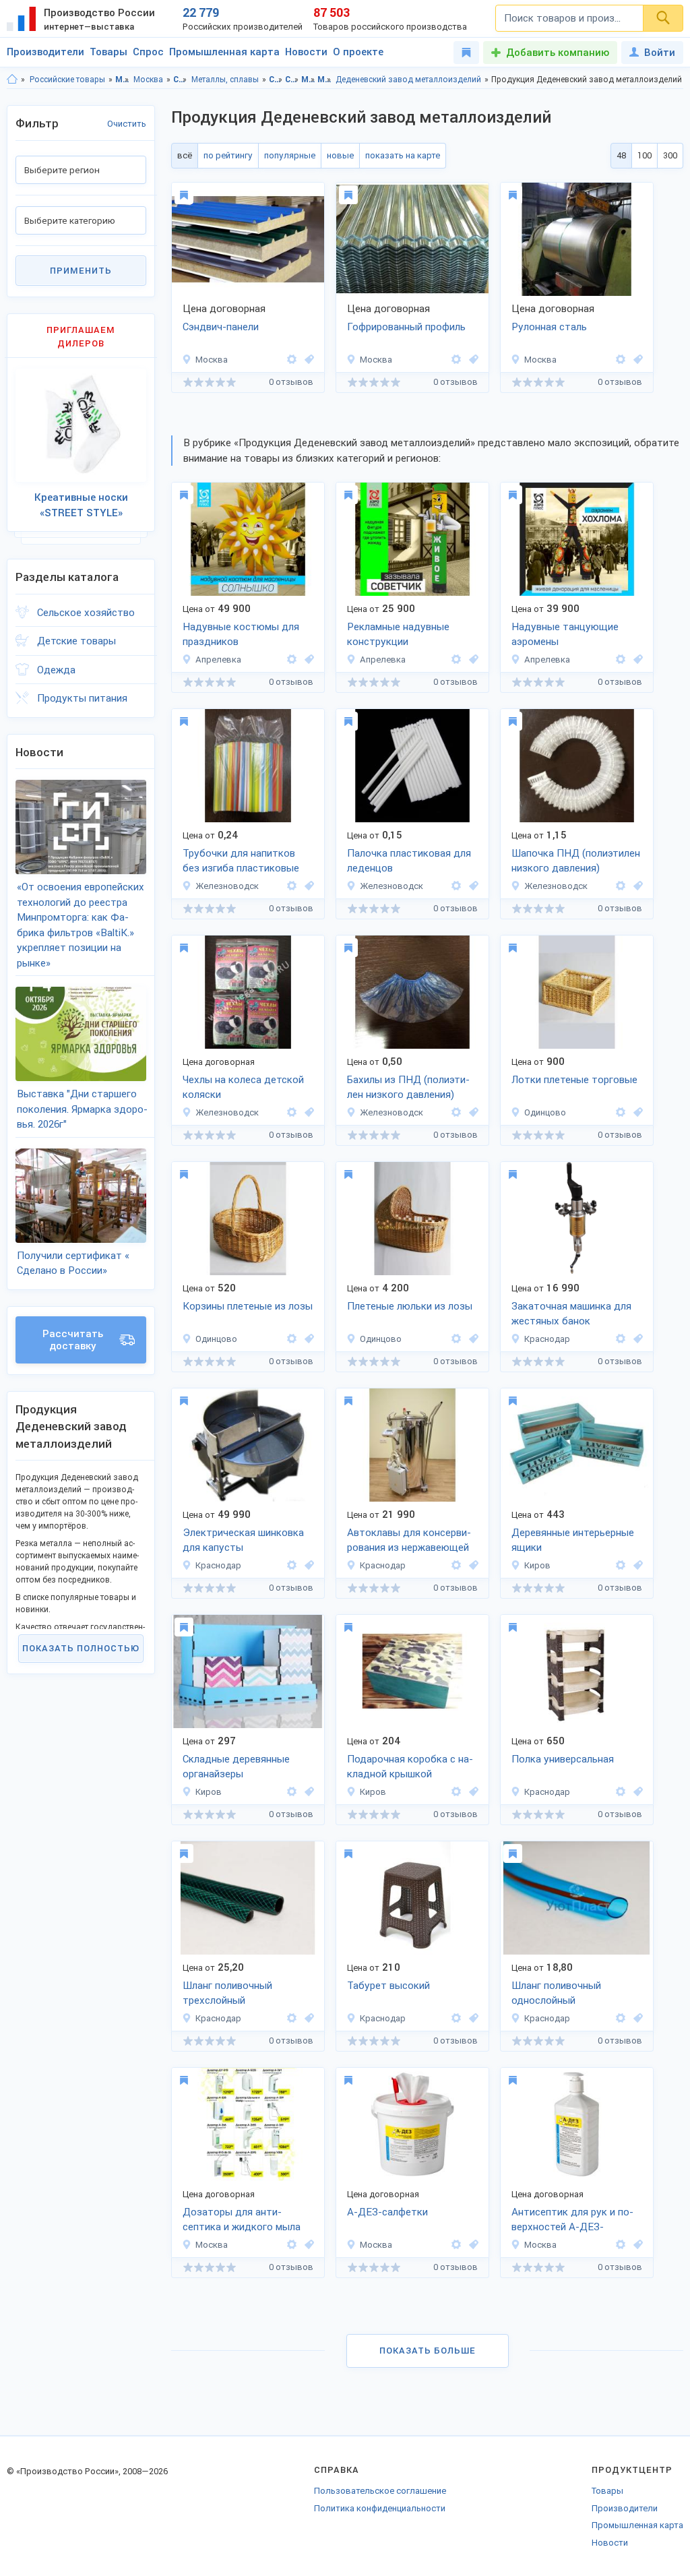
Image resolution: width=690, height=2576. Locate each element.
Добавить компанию (558, 53)
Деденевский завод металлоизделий (408, 80)
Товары (108, 52)
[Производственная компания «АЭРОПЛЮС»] (292, 660)
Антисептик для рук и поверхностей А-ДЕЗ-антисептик (572, 2221)
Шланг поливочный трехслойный (227, 1993)
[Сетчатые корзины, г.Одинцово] (636, 1112)
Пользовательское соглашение (380, 2491)
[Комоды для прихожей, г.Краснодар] (636, 1792)
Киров (537, 1565)
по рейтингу (228, 155)
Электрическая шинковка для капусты (243, 1540)
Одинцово (545, 1112)
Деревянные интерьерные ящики (573, 1540)
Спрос (148, 52)
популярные (290, 155)
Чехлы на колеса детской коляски (243, 1087)
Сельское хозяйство (86, 613)
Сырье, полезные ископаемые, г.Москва (292, 80)
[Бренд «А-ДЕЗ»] (292, 2245)
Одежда (56, 670)
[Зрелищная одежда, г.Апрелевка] (307, 660)
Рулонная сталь (549, 327)
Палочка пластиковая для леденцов (409, 861)
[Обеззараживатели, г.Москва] (307, 2245)
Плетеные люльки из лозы (410, 1306)
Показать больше (428, 2351)
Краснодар (547, 1339)
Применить (81, 271)
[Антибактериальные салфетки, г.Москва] (472, 2245)
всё (185, 155)
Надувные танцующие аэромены (565, 635)
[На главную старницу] (12, 80)
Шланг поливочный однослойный (556, 1993)
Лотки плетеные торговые (574, 1080)
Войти (660, 53)
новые (340, 155)
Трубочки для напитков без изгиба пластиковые (241, 861)
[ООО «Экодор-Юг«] (621, 1339)
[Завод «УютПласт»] (621, 1792)
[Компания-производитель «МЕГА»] (292, 886)
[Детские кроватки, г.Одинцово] (472, 1339)
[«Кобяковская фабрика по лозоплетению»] (621, 1112)
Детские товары (76, 641)
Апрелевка (218, 660)
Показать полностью (81, 1648)
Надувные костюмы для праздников (241, 635)
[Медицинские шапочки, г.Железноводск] (636, 886)
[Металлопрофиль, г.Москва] (472, 360)
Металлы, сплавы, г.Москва (324, 80)
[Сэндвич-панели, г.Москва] (307, 360)
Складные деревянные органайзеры (236, 1767)
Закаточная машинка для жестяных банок (571, 1314)
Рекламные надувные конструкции (398, 635)
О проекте (358, 52)
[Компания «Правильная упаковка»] (621, 1565)
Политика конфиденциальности (380, 2508)
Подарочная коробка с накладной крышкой (410, 1767)
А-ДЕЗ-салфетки (387, 2212)
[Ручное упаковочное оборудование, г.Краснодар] (636, 1339)
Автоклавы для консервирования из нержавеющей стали (409, 1541)
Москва (148, 80)
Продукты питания (82, 698)
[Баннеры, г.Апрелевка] (472, 660)
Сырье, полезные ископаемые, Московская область (276, 80)
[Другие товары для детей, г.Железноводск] (307, 1112)
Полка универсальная (563, 1759)
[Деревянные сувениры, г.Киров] (307, 1792)
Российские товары (67, 80)
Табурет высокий (388, 1986)
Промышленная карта (224, 52)
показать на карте (403, 155)
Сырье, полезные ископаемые (180, 80)
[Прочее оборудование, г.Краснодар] (307, 1565)
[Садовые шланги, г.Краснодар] (307, 2018)
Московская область (122, 80)
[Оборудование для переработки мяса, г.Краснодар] (472, 1565)
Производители (45, 52)
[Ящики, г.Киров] (636, 1565)
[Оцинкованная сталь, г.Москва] (636, 360)
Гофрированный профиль (406, 327)
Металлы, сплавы (225, 80)
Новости (306, 52)
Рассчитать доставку (73, 1340)
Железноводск (227, 886)
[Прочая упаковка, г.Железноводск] (472, 886)
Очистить (127, 124)
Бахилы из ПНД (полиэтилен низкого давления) (408, 1087)
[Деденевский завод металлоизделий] (292, 360)
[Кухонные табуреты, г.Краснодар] (472, 2018)
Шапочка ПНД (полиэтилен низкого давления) (576, 861)
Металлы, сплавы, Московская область (308, 80)
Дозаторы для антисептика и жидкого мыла (242, 2220)
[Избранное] (466, 53)
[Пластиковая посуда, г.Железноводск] (307, 886)
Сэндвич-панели (221, 327)
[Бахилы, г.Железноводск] (472, 1112)
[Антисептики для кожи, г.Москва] (636, 2245)
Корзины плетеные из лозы (248, 1306)
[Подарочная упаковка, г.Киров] (472, 1792)
